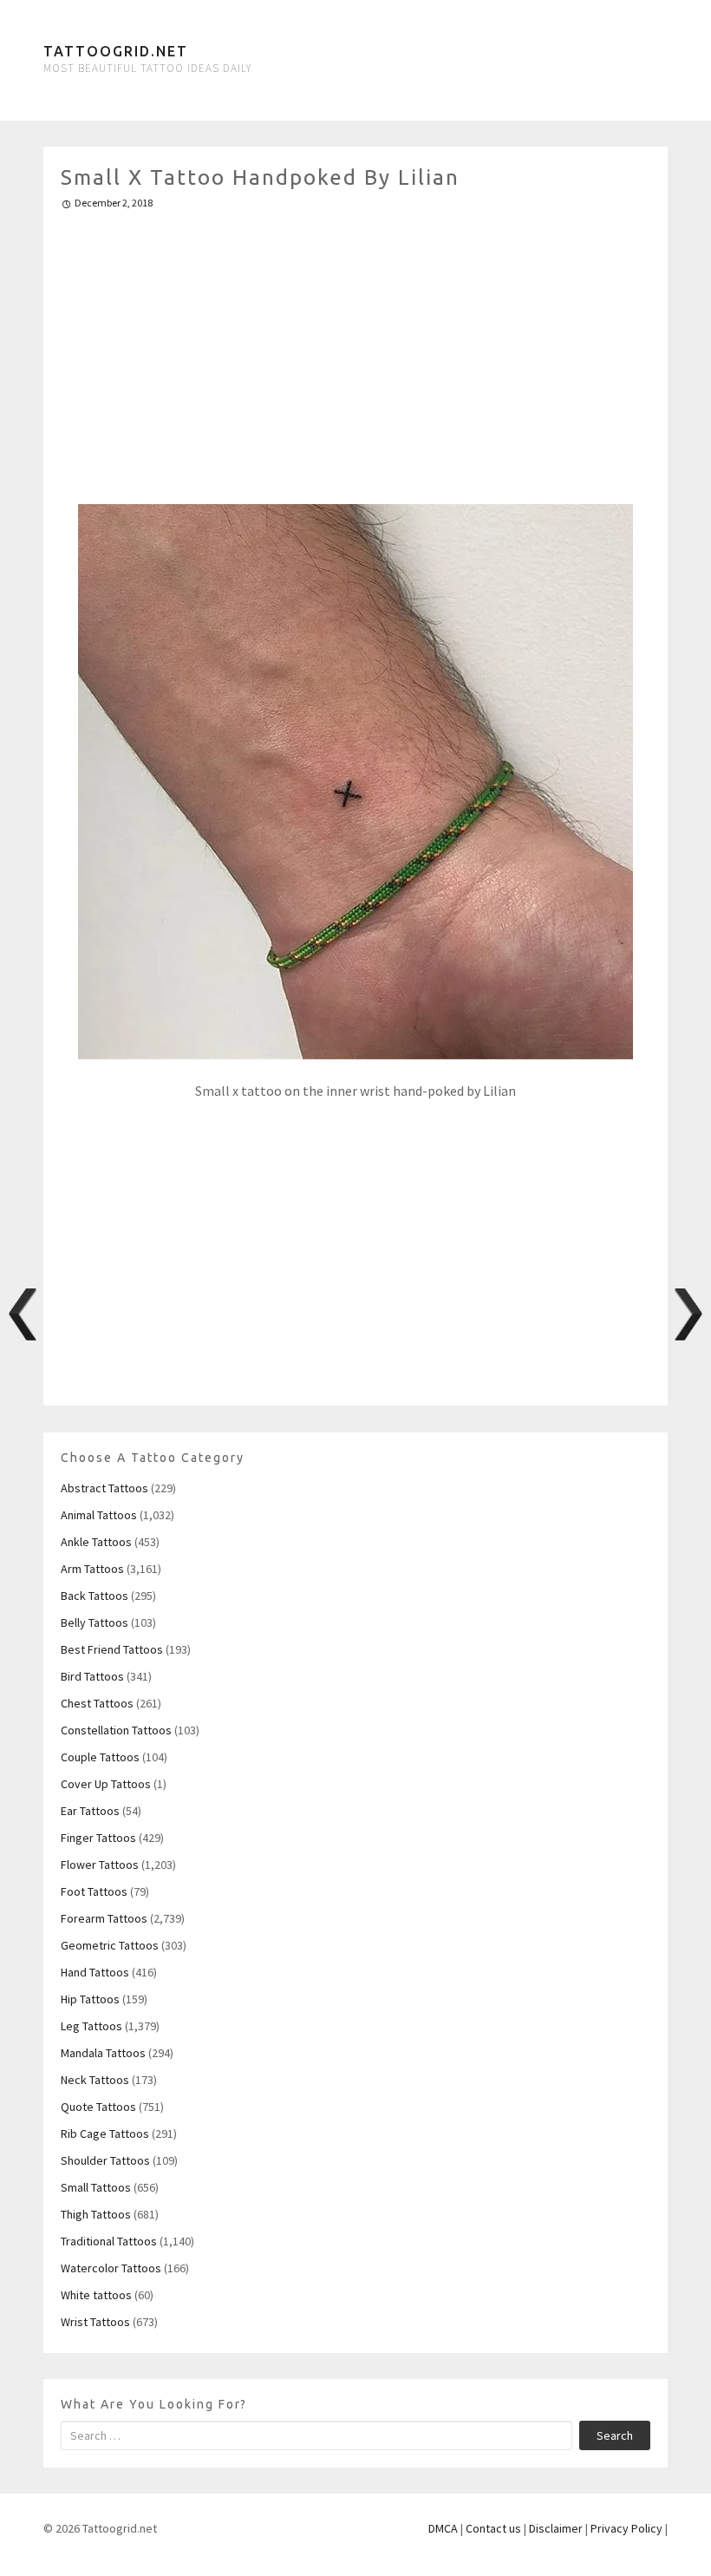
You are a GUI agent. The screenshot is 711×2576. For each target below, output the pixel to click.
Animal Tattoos (99, 1515)
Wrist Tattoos (95, 2322)
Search (615, 2435)
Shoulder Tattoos (105, 2160)
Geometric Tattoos (110, 1945)
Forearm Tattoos (104, 1918)
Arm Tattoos (92, 1569)
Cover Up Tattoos (106, 1784)
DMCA (443, 2528)
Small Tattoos (96, 2187)
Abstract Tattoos (104, 1488)
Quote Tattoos (98, 2107)
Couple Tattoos (100, 1757)
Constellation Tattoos (116, 1730)
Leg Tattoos (91, 2026)
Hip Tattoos (90, 1999)
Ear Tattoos (90, 1811)
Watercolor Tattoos (111, 2268)
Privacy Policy (626, 2528)
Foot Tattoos (94, 1891)
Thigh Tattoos (96, 2214)
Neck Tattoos (95, 2080)
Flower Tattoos (100, 1865)
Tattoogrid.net (116, 51)
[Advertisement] (355, 350)
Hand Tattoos (95, 1972)
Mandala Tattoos (103, 2053)
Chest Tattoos (97, 1703)
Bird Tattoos (92, 1676)
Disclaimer (556, 2528)
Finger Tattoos (98, 1838)
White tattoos (96, 2295)
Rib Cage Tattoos (105, 2134)
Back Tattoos (95, 1596)
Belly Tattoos (95, 1622)
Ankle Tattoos (96, 1542)
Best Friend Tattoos (112, 1649)
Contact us (493, 2528)
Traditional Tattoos (109, 2241)
